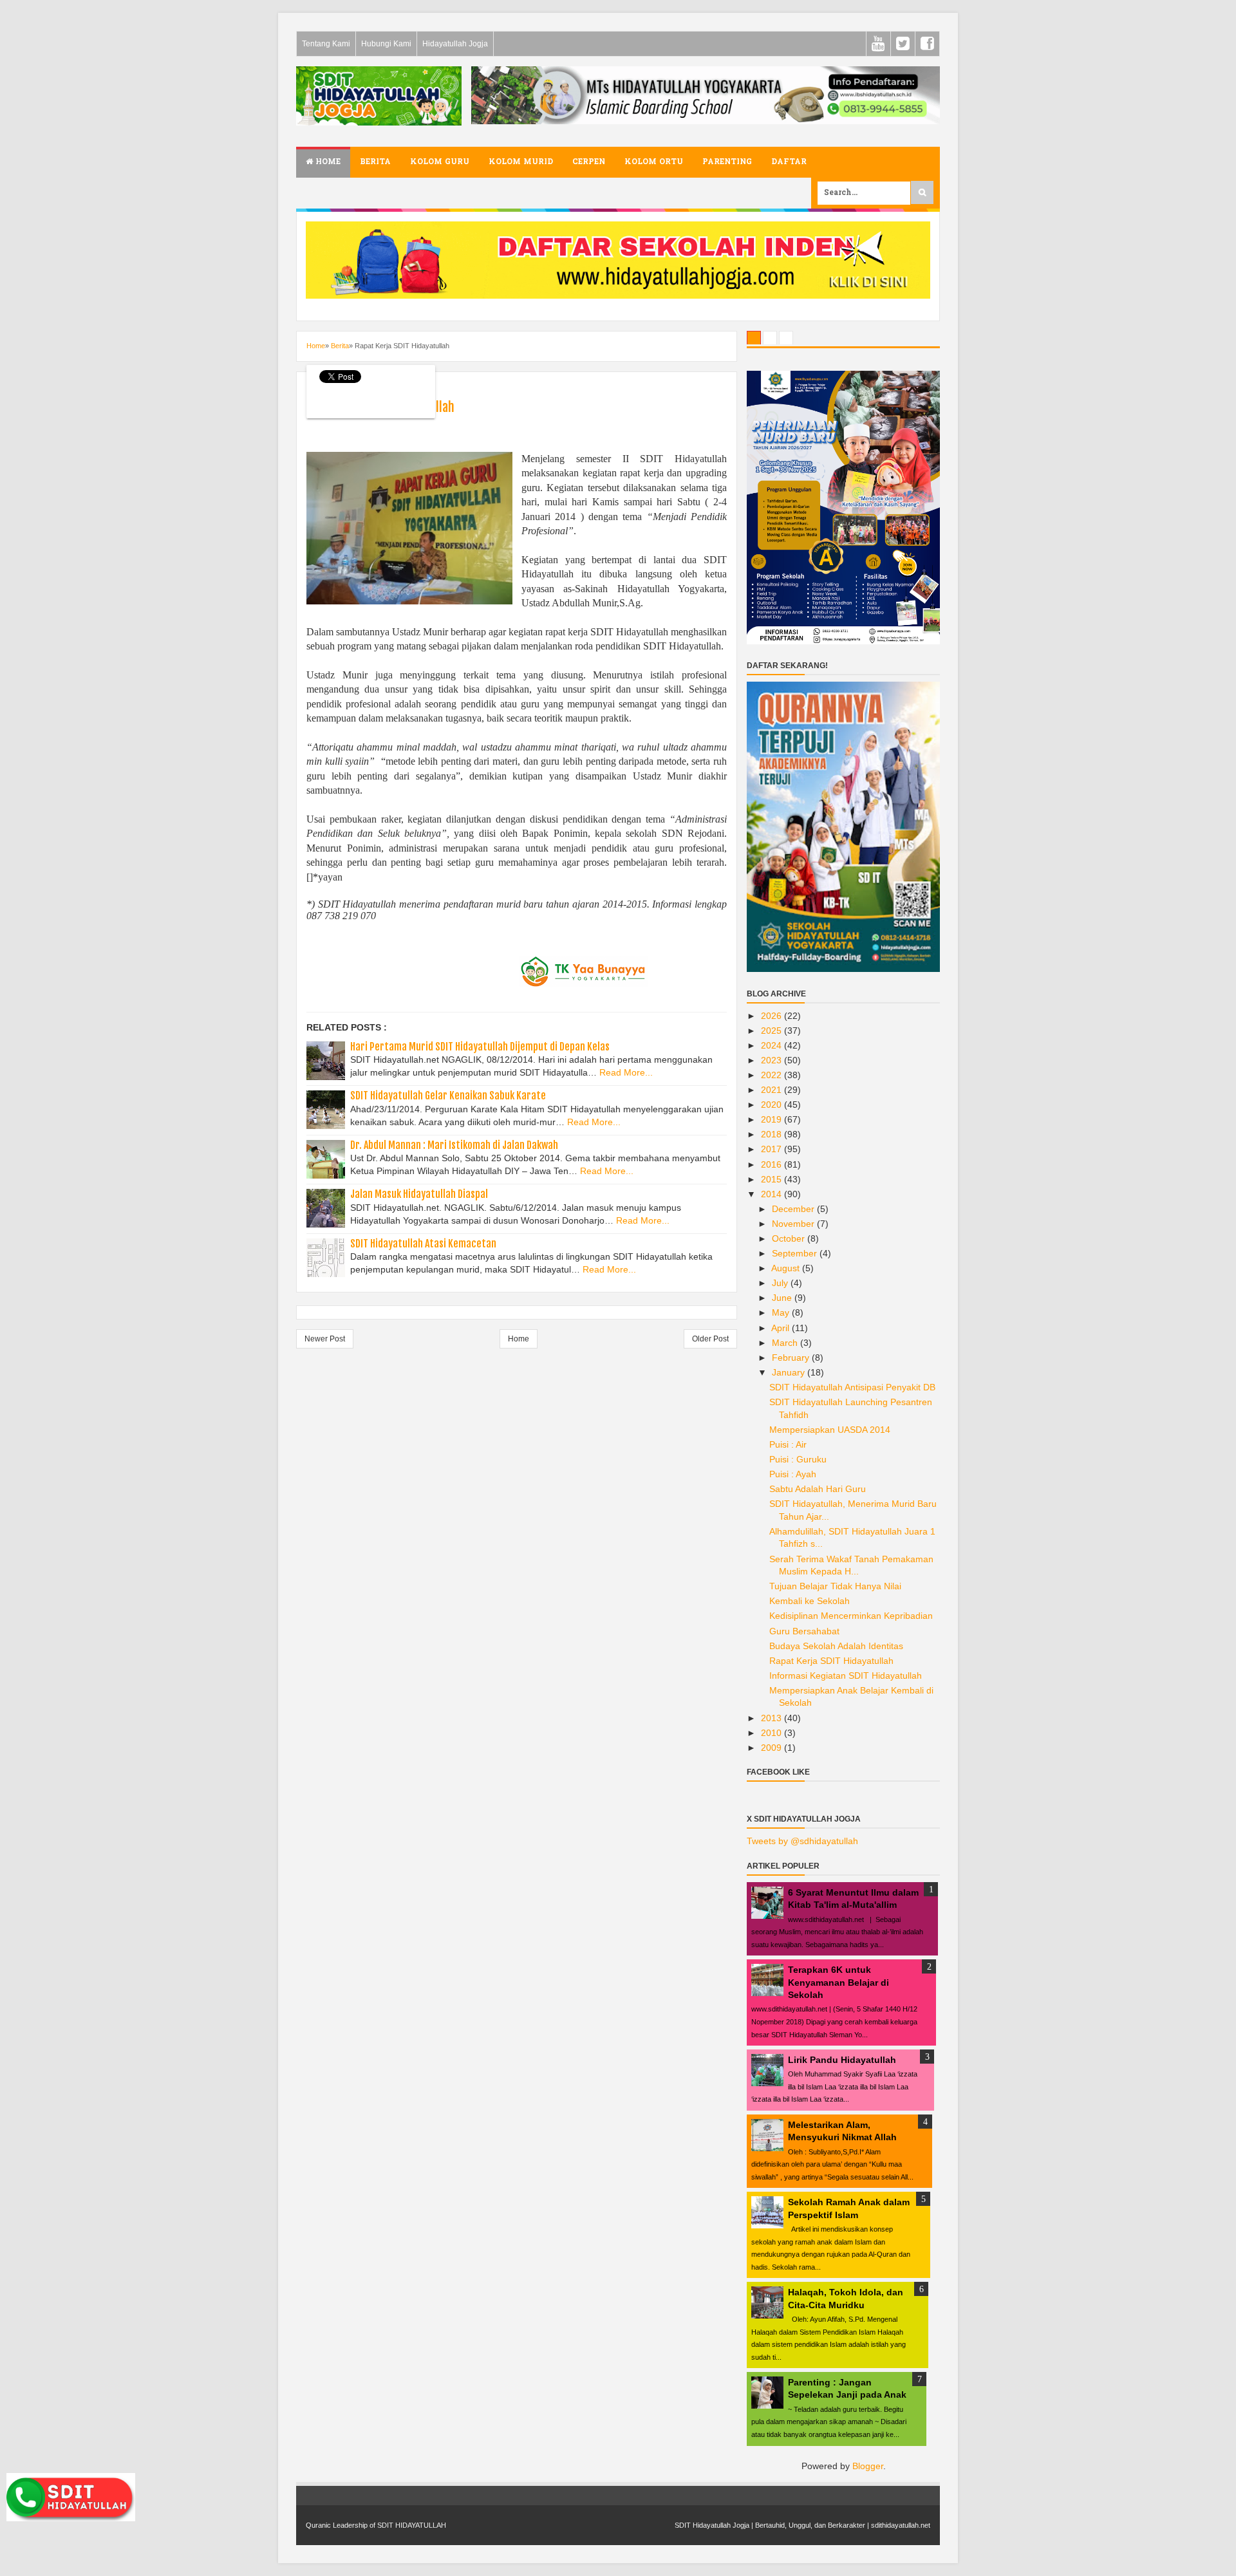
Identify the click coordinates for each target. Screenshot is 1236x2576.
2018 (772, 1134)
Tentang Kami (326, 44)
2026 (772, 1016)
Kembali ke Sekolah (810, 1601)
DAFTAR (789, 162)
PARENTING (727, 162)
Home (327, 162)
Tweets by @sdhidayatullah (802, 1841)
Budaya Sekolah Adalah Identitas (836, 1646)
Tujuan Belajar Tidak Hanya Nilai (835, 1586)
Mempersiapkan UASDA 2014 (830, 1430)
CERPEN (589, 162)
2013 (772, 1718)
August (787, 1268)
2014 (772, 1194)
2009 (772, 1748)
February (792, 1358)
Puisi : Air (788, 1444)
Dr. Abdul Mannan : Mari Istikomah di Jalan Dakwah (454, 1145)
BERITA (375, 162)
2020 (772, 1105)
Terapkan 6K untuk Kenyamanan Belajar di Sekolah (838, 1982)
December (794, 1209)
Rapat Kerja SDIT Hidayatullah (831, 1661)
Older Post (710, 1339)
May (782, 1312)
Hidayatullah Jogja (455, 44)
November (794, 1224)
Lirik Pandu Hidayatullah (842, 2060)
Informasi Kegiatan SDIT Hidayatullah (846, 1675)
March (786, 1343)
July (781, 1283)
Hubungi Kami (386, 44)
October (790, 1238)
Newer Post (325, 1339)
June (783, 1298)
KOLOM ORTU (654, 162)
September (796, 1253)
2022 (772, 1075)
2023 (772, 1060)
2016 (772, 1164)
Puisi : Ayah (793, 1474)
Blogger (868, 2466)
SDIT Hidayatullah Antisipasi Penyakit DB (852, 1387)
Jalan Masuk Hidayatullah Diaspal (419, 1194)
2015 (772, 1179)
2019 (772, 1119)
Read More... (626, 1072)
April (782, 1328)
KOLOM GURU (440, 162)
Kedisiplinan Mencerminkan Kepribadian (851, 1616)
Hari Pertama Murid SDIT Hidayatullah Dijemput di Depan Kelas (480, 1047)
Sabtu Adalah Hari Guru (818, 1489)
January (790, 1372)
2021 (772, 1090)
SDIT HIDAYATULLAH (412, 2525)
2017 (772, 1149)
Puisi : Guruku (798, 1459)
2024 (772, 1045)
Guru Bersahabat (804, 1631)
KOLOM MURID (521, 162)
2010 (772, 1733)
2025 (772, 1031)
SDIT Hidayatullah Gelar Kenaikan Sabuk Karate (448, 1096)
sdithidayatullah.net (901, 2525)
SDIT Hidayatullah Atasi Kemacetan (423, 1244)
